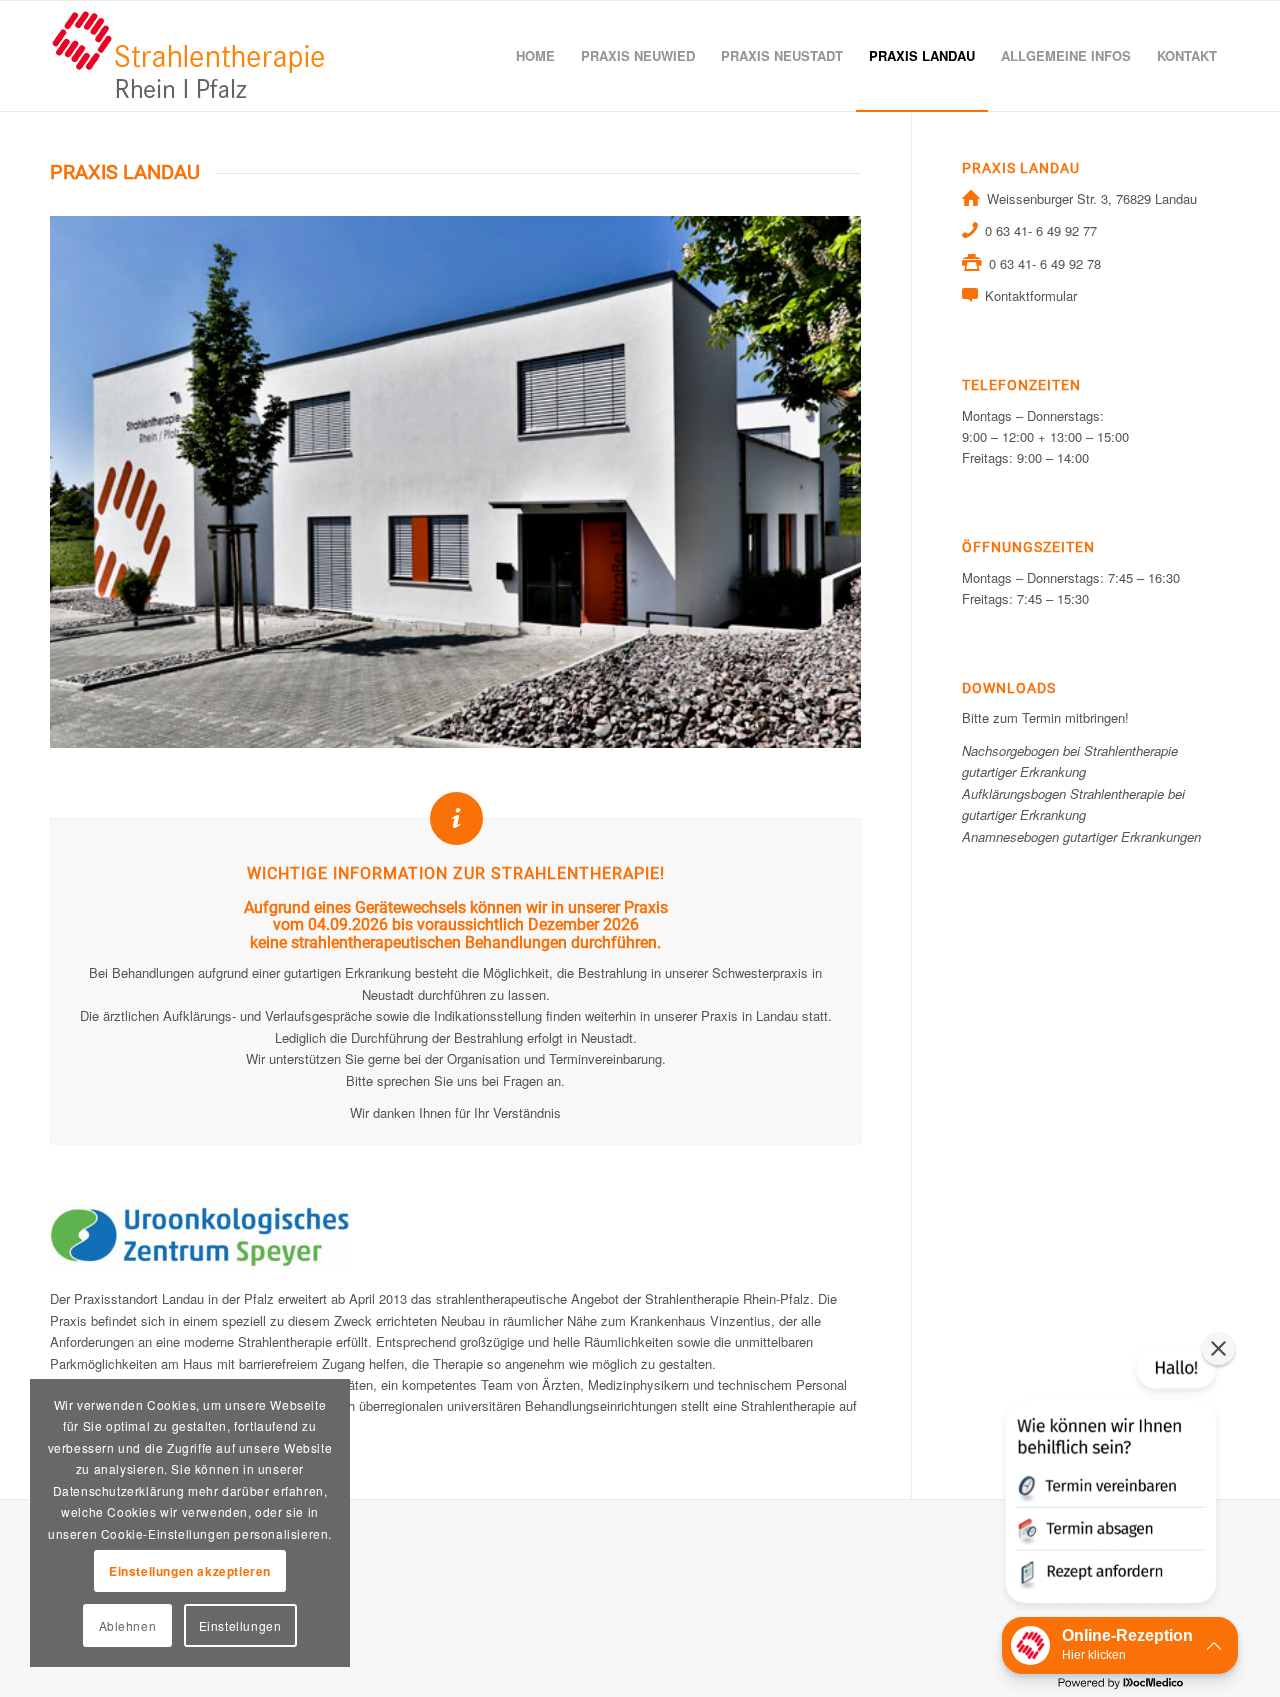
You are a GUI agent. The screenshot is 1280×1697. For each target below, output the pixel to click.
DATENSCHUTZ (97, 1590)
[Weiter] (816, 482)
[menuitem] (535, 56)
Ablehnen (128, 1625)
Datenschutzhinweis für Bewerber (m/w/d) (170, 1620)
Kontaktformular (1031, 295)
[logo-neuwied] (189, 56)
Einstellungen (240, 1625)
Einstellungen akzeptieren (190, 1571)
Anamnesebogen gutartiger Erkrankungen (1081, 836)
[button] (1109, 1479)
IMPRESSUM (90, 1559)
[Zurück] (95, 482)
